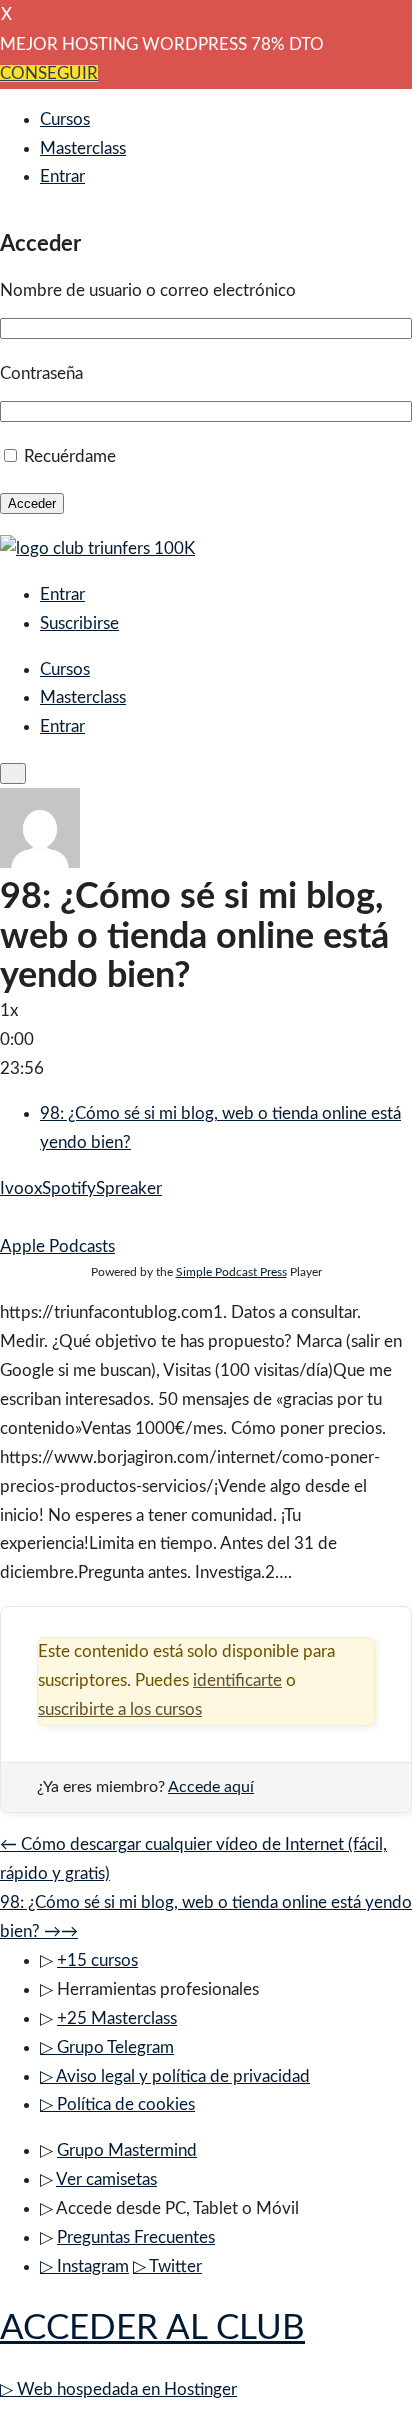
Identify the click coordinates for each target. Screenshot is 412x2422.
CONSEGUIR (49, 73)
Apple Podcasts (57, 1246)
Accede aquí (211, 1787)
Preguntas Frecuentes (136, 2237)
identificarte (237, 1680)
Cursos (65, 119)
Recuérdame (70, 456)
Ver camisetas (106, 2179)
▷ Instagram (84, 2266)
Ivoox (21, 1188)
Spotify (69, 1188)
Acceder (32, 503)
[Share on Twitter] (23, 1217)
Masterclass (83, 148)
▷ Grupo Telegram (107, 2047)
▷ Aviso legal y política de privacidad (175, 2076)
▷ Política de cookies (117, 2104)
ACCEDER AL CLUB (152, 2328)
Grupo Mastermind (127, 2150)
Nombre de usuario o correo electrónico (148, 290)
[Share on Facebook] (6, 1217)
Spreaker (129, 1188)
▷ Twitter (167, 2266)
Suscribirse (79, 623)
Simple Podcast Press (231, 1272)
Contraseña (41, 373)
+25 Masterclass (117, 2018)
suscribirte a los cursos (120, 1709)
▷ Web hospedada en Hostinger (118, 2389)
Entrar (62, 176)
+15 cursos (97, 1960)
